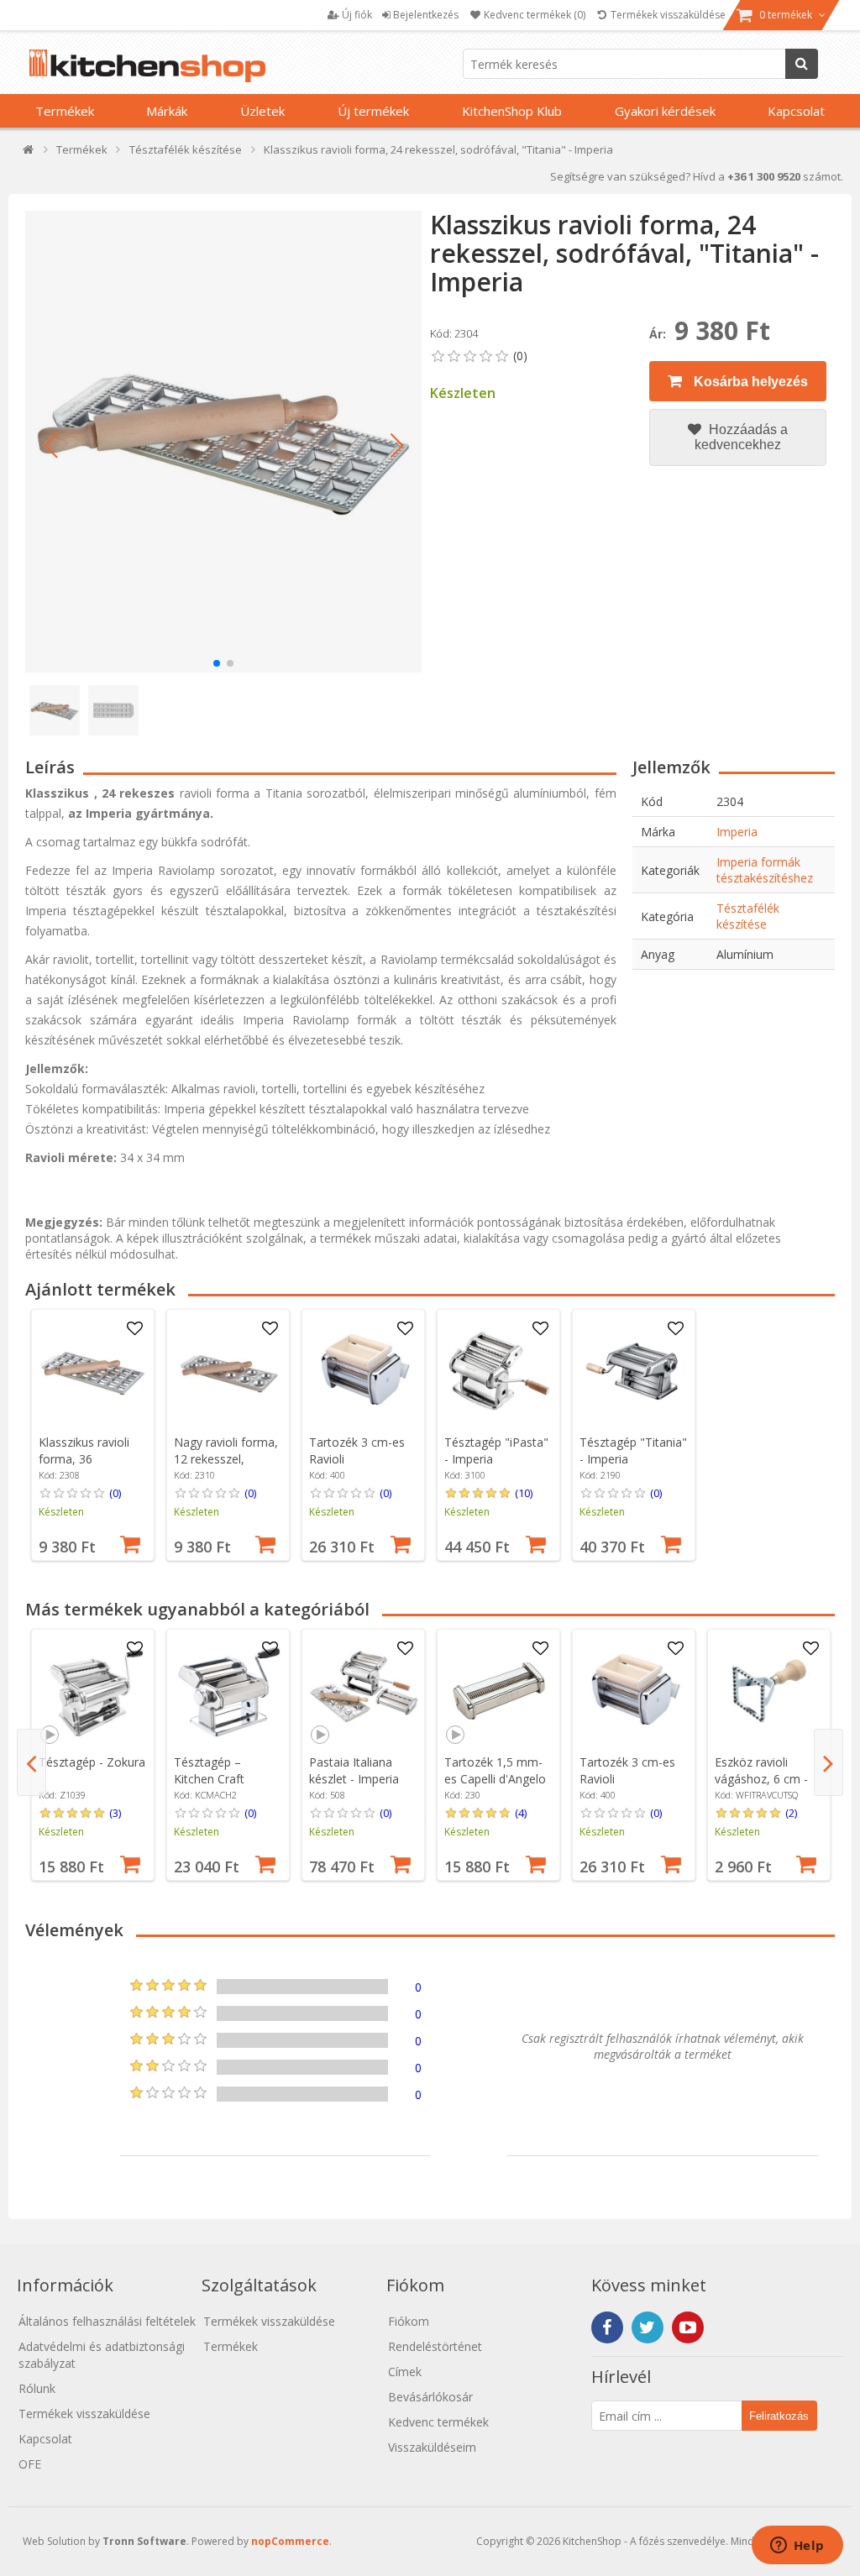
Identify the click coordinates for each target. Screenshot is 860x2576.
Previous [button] (31, 1762)
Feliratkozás (779, 2416)
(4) (521, 1813)
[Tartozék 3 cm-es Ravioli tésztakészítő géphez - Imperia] (364, 1371)
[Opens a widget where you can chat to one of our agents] (797, 2547)
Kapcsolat (796, 111)
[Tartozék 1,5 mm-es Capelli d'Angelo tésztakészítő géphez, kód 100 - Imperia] (499, 1691)
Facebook (607, 2327)
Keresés (802, 64)
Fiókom (409, 2321)
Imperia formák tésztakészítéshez (765, 870)
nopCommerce (290, 2541)
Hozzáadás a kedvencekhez (741, 437)
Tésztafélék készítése (748, 916)
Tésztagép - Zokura (92, 1762)
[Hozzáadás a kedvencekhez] (135, 1329)
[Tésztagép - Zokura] (93, 1691)
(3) (115, 1813)
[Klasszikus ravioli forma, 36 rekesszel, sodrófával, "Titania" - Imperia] (93, 1371)
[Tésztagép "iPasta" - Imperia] (499, 1371)
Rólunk (37, 2388)
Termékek (65, 111)
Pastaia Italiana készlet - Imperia (354, 1770)
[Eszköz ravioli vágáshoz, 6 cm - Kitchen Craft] (769, 1691)
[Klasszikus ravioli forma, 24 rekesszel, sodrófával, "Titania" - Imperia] (223, 442)
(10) (524, 1493)
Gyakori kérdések (665, 111)
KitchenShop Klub (512, 111)
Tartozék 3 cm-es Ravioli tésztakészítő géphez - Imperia (357, 1467)
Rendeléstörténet (435, 2346)
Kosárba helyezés (749, 382)
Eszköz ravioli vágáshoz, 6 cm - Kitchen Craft (761, 1779)
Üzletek (262, 111)
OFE (30, 2464)
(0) (115, 1493)
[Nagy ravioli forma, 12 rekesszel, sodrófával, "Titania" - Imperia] (228, 1371)
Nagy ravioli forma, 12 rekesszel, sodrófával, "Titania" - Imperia (226, 1467)
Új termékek (373, 111)
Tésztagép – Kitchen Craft (209, 1770)
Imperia (737, 832)
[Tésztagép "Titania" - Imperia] (634, 1371)
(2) (791, 1813)
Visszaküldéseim (432, 2447)
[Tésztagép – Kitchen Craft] (228, 1691)
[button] (50, 446)
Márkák (167, 111)
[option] (93, 1435)
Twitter (648, 2327)
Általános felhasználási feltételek (107, 2321)
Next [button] (829, 1762)
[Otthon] (29, 153)
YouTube (688, 2327)
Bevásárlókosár (430, 2397)
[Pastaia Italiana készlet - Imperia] (364, 1691)
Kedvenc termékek (438, 2422)
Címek (405, 2372)
